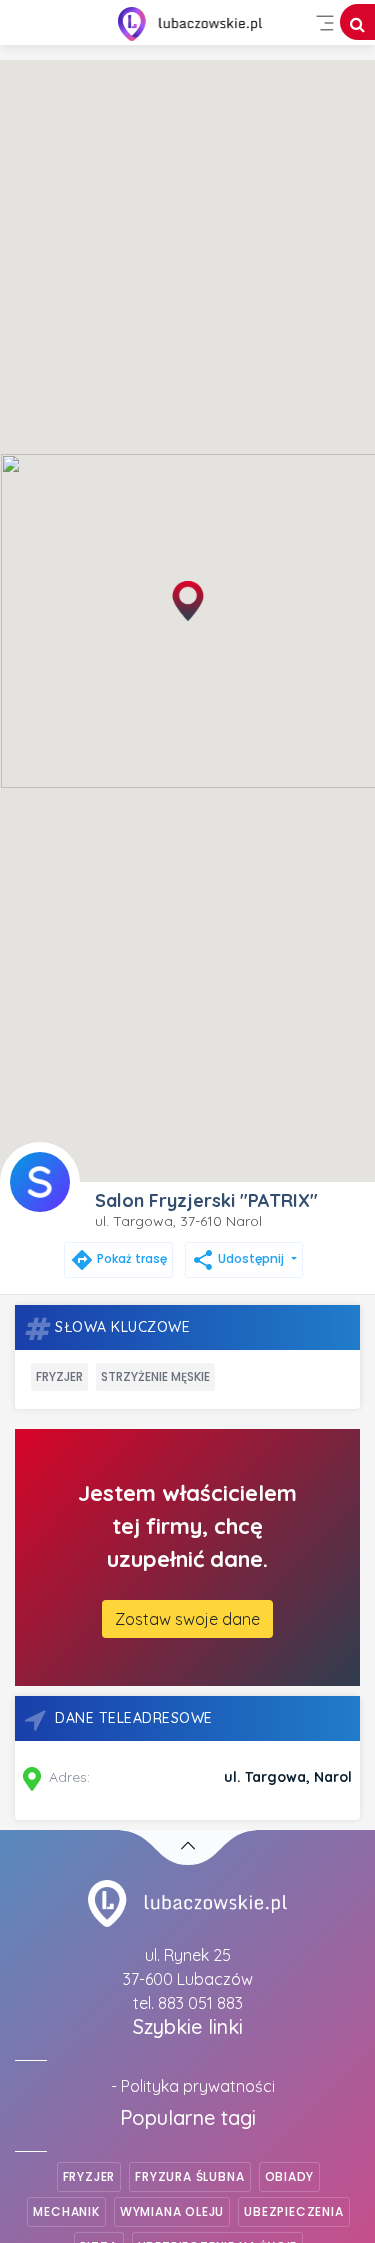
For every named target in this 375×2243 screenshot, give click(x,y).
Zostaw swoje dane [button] (187, 1619)
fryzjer (59, 1376)
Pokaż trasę (118, 1258)
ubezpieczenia (293, 2211)
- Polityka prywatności (193, 2086)
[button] (188, 601)
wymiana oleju (172, 2211)
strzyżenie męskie (155, 1376)
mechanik (66, 2211)
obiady (290, 2176)
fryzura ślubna (189, 2176)
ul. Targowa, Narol (288, 1777)
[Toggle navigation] (325, 23)
